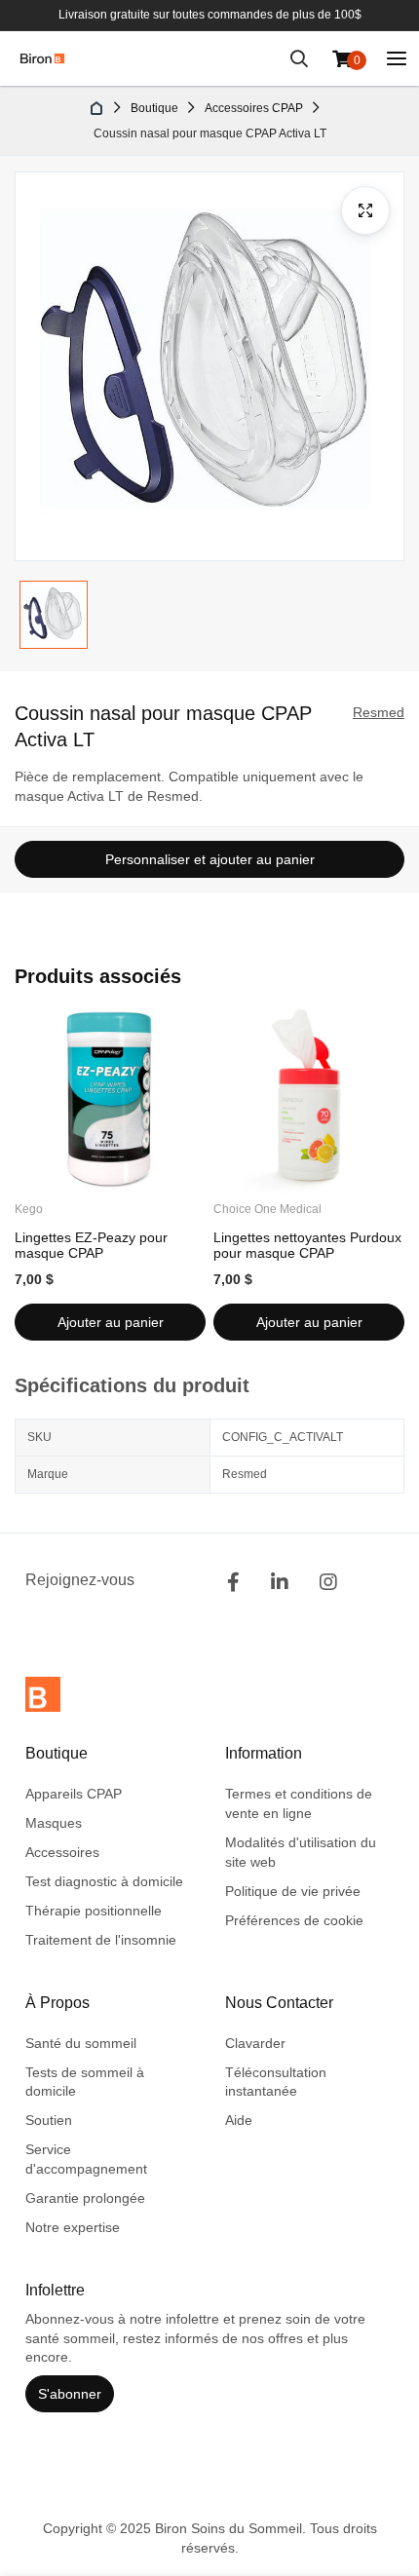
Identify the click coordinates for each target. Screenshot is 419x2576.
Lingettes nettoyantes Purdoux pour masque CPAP (307, 1245)
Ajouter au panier (111, 1322)
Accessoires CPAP (254, 108)
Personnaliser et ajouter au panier (210, 859)
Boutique (154, 108)
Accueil (97, 108)
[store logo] (42, 58)
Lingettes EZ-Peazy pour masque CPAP (91, 1245)
